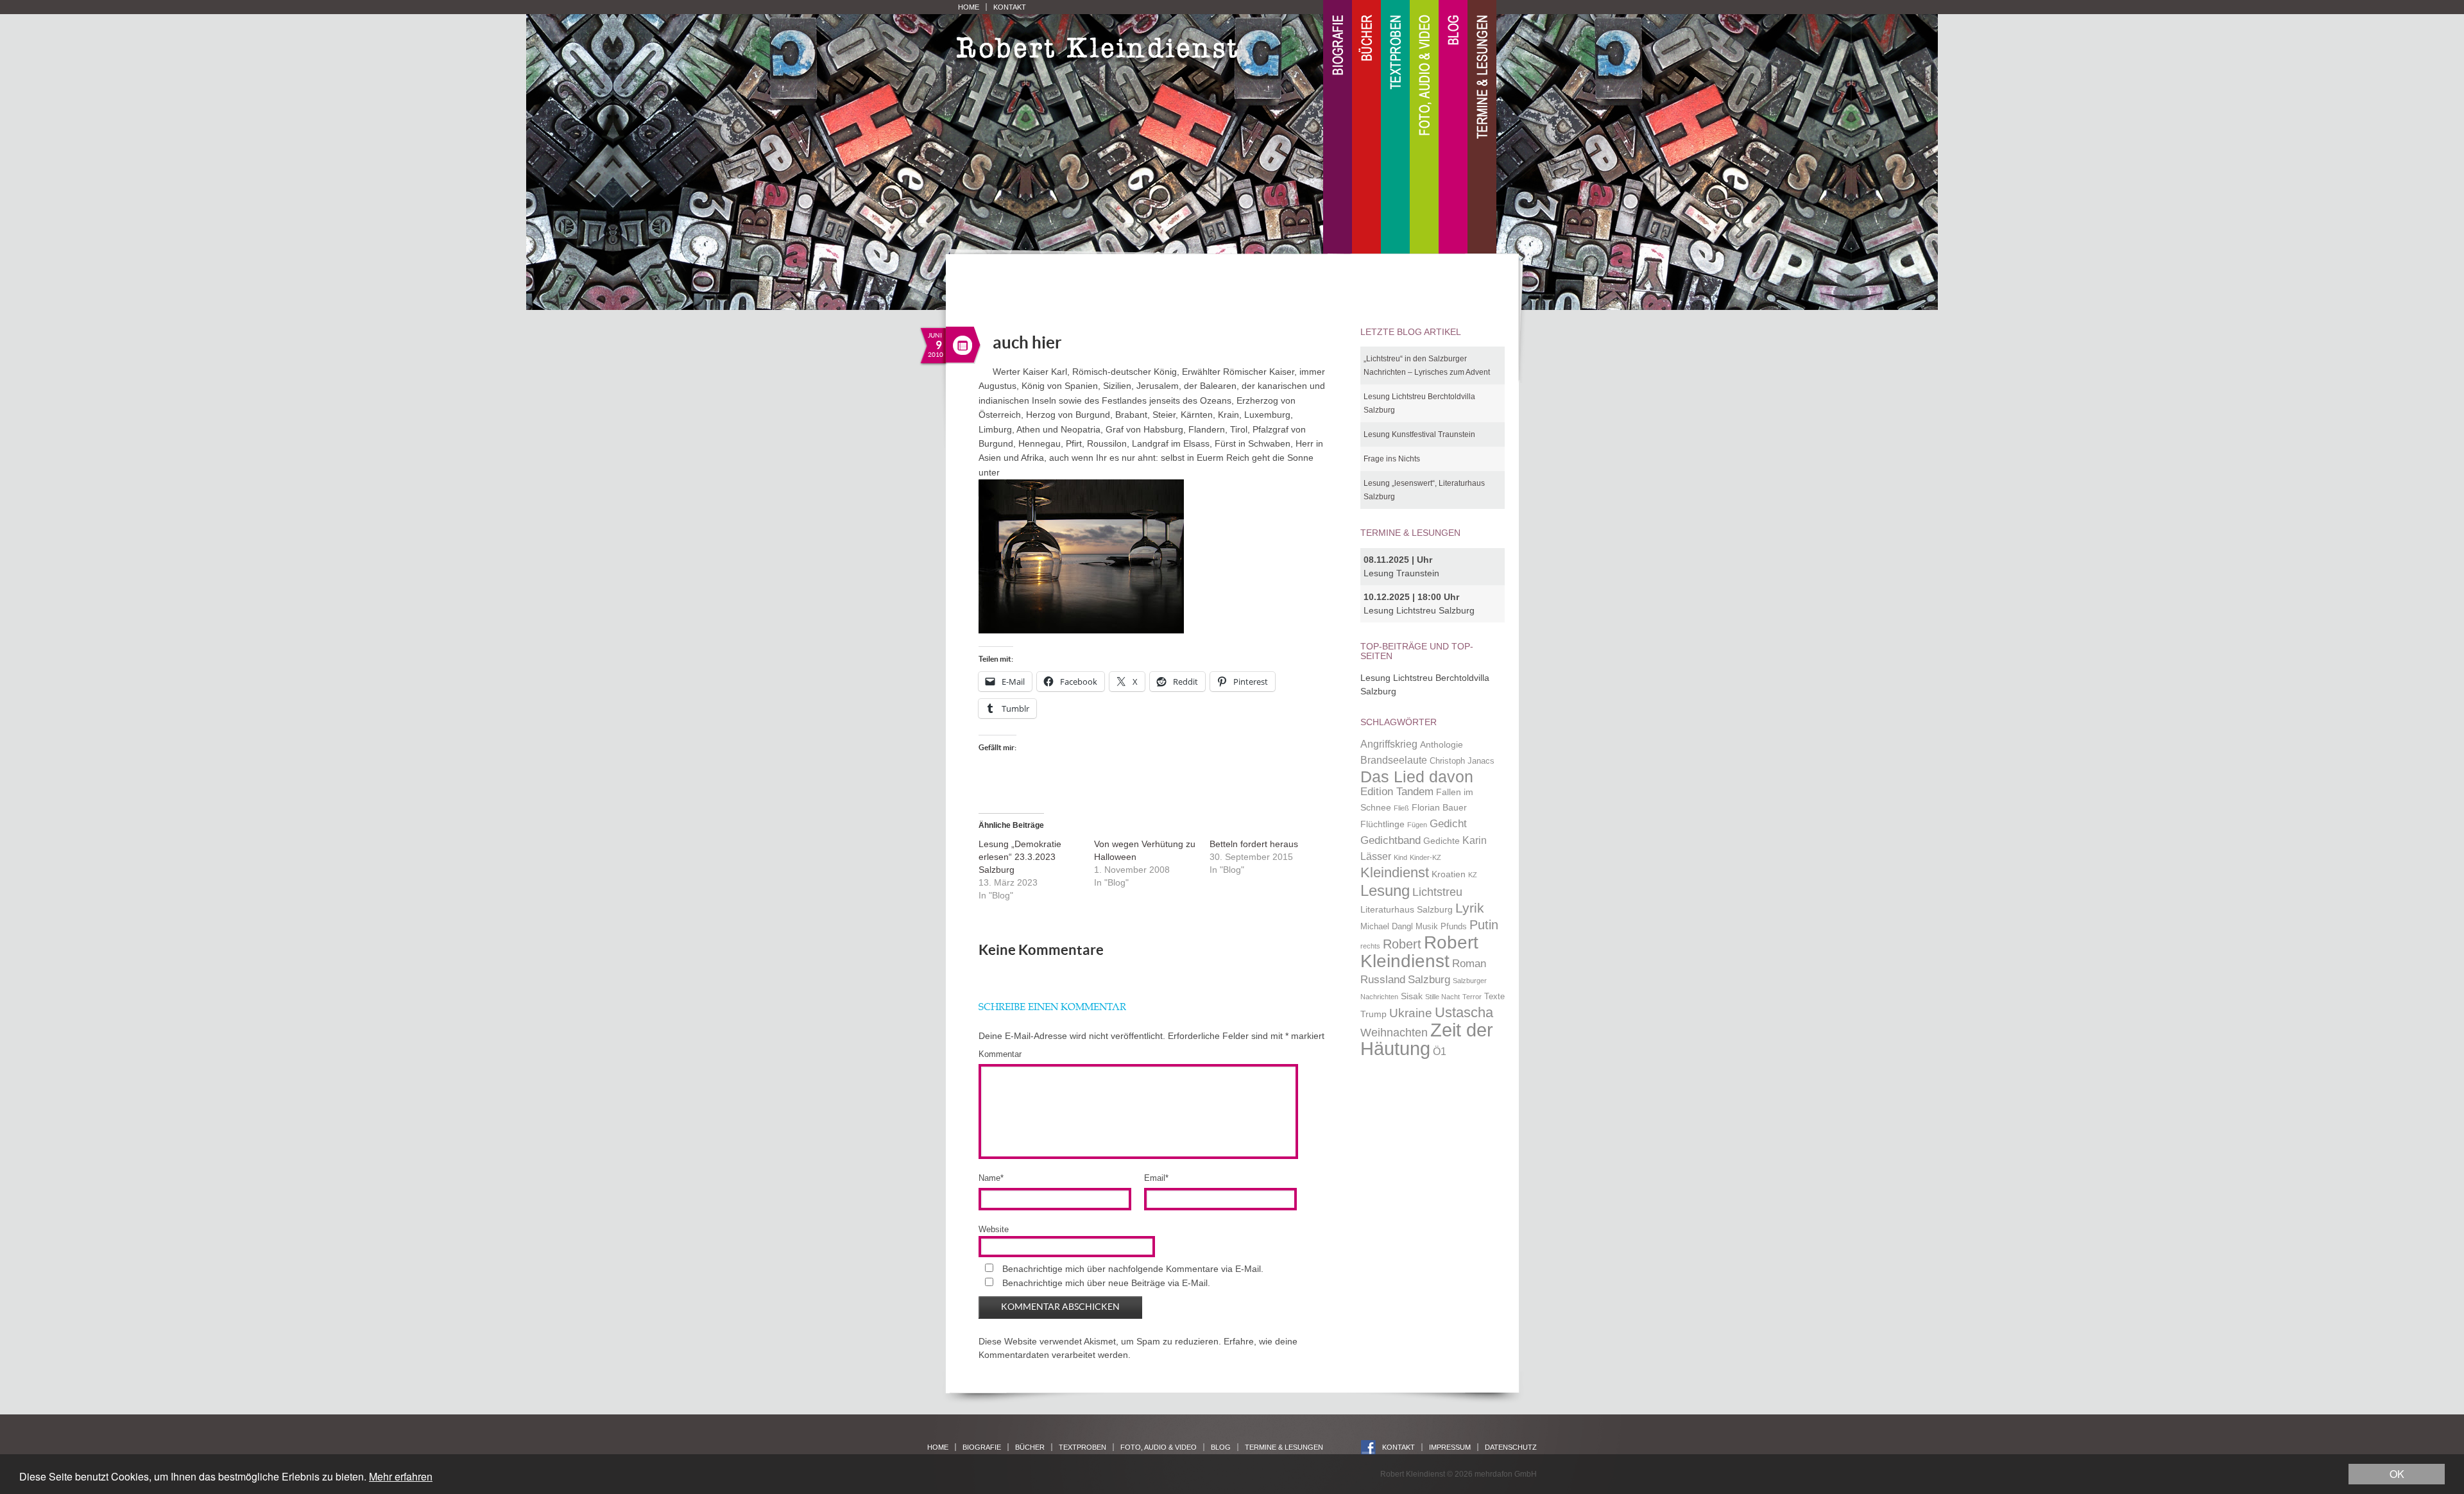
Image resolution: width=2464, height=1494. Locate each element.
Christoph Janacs (1462, 761)
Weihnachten (1394, 1032)
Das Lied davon (1417, 777)
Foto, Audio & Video (1424, 127)
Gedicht (1448, 823)
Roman (1469, 963)
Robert (1402, 944)
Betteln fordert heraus (1254, 844)
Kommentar (1000, 1054)
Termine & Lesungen (1482, 127)
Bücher (1366, 127)
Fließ (1401, 808)
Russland (1383, 979)
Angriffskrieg (1389, 744)
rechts (1370, 946)
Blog (1453, 127)
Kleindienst (1395, 872)
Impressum (1450, 1447)
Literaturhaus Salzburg (1407, 909)
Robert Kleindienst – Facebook (1368, 1447)
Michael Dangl (1387, 927)
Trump (1373, 1014)
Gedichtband (1390, 840)
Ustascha (1464, 1012)
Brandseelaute (1394, 760)
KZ (1473, 875)
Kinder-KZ (1425, 857)
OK (2397, 1474)
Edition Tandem (1397, 791)
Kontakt (1010, 7)
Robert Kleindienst (1419, 952)
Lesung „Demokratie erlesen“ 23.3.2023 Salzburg (1020, 857)
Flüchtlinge (1382, 824)
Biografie (1338, 127)
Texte (1494, 997)
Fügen (1417, 825)
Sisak (1412, 996)
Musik (1427, 927)
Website (994, 1229)
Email (1156, 1178)
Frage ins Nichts (1392, 459)
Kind (1400, 857)
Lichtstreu (1437, 892)
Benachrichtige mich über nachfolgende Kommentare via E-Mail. (1133, 1269)
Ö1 (1440, 1052)
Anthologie (1442, 744)
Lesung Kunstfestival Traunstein (1419, 434)
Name (991, 1178)
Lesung (1385, 890)
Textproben (1395, 127)
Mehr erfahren (401, 1476)
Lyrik (1470, 908)
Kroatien (1449, 874)
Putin (1484, 925)
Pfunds (1454, 927)
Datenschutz (1511, 1447)
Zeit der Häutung (1427, 1039)
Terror (1472, 997)
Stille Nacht (1442, 997)
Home (969, 7)
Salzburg (1429, 979)
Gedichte (1442, 841)
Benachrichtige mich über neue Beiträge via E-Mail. (1106, 1283)
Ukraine (1411, 1013)
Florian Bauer (1439, 807)
